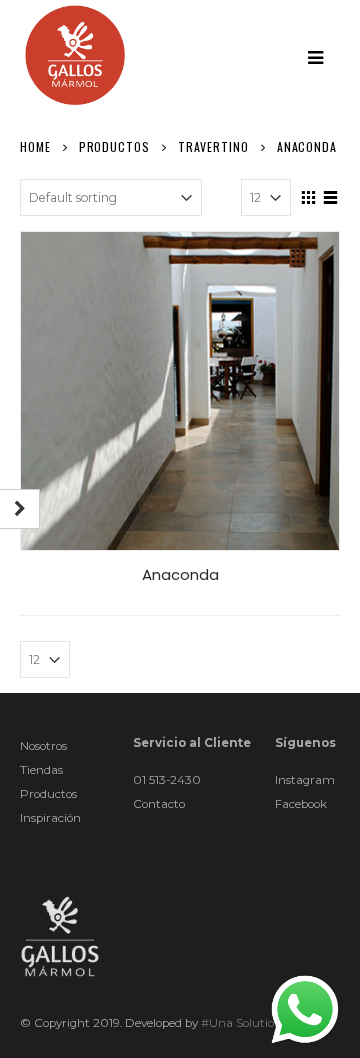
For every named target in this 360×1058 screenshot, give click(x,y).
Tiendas (41, 770)
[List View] (331, 195)
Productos (48, 794)
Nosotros (43, 746)
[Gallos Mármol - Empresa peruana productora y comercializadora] (75, 55)
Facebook (301, 804)
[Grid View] (309, 195)
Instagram (305, 780)
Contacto (159, 804)
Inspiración (50, 818)
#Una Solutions (244, 1023)
